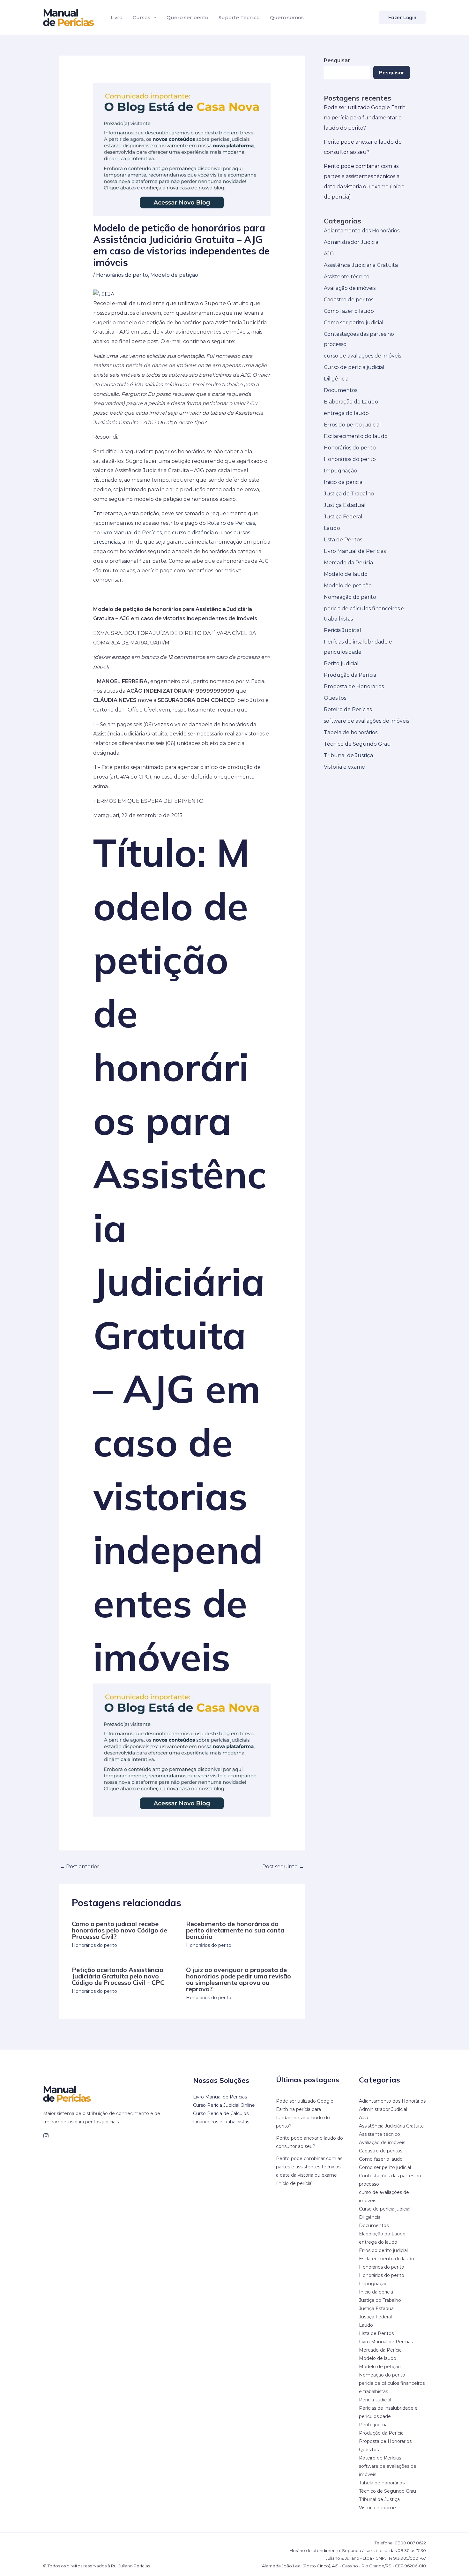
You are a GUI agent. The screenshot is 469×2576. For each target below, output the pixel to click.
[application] (153, 18)
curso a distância (193, 533)
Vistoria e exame (344, 767)
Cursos (141, 17)
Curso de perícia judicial (354, 367)
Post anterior (79, 1867)
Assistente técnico (347, 277)
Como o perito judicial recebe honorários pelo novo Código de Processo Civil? (119, 1930)
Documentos (341, 390)
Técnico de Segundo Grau (357, 744)
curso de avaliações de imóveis (362, 356)
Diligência (336, 379)
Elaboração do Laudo (351, 402)
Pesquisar (392, 72)
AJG (329, 254)
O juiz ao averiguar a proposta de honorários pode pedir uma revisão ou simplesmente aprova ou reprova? (238, 1979)
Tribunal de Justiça (348, 755)
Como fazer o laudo (349, 311)
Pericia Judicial (342, 630)
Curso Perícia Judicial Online (224, 2105)
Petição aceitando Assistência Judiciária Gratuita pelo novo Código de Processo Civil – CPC (118, 1976)
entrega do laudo (346, 413)
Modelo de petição (174, 275)
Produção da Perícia (350, 675)
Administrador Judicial (352, 242)
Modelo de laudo (346, 574)
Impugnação (340, 471)
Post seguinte (283, 1867)
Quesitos (335, 698)
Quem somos (287, 17)
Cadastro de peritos (349, 300)
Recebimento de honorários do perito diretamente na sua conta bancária (235, 1930)
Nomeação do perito (350, 597)
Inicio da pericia (343, 482)
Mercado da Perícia (348, 563)
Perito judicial (341, 663)
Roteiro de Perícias (231, 523)
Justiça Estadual (345, 505)
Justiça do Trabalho (349, 494)
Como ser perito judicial (354, 323)
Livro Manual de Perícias (355, 551)
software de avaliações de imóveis (366, 721)
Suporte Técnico (239, 17)
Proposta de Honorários (354, 686)
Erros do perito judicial (352, 425)
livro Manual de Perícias (131, 533)
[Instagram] (46, 2136)
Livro (117, 17)
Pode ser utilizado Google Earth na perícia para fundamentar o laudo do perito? (365, 118)
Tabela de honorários (351, 732)
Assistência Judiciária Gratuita (361, 265)
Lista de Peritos (343, 540)
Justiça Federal (343, 517)
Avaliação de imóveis (350, 288)
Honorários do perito (122, 275)
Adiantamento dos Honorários (362, 231)
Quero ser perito (187, 17)
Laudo (332, 528)
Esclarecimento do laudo (356, 436)
